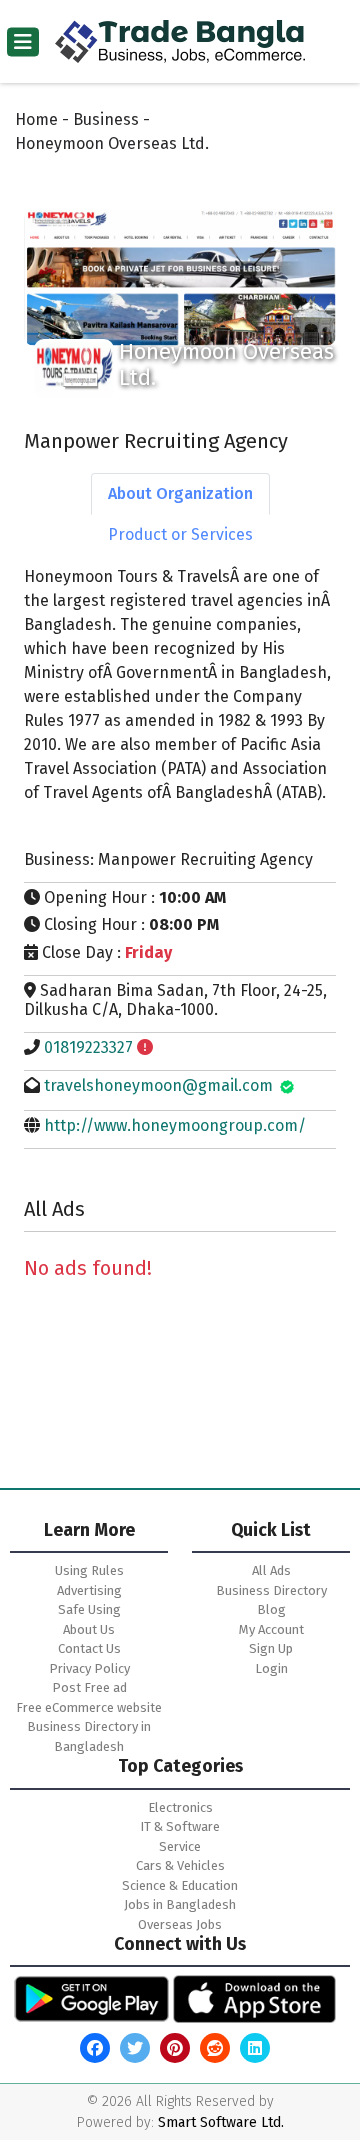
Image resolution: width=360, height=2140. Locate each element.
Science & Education (180, 1885)
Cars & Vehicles (180, 1865)
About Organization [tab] (180, 493)
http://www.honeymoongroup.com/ (175, 1125)
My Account (271, 1629)
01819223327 (88, 1047)
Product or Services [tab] (180, 534)
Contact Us (89, 1648)
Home (36, 119)
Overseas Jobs (180, 1924)
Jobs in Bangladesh (180, 1904)
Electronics (180, 1807)
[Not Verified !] (145, 1047)
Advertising (89, 1590)
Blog (271, 1609)
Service (180, 1846)
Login (271, 1668)
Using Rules (89, 1570)
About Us (89, 1629)
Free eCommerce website (89, 1707)
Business (106, 119)
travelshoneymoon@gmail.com (158, 1085)
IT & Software (180, 1826)
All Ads (271, 1570)
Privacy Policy (89, 1668)
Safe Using (89, 1609)
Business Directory (271, 1590)
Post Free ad (89, 1687)
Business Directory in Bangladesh (89, 1736)
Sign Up (271, 1648)
